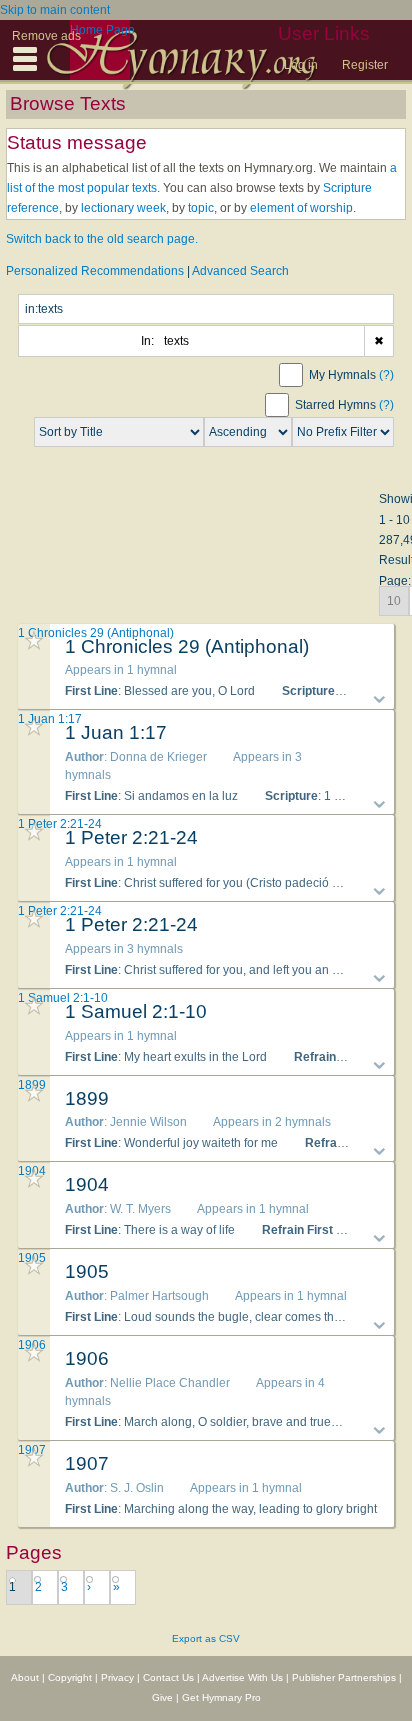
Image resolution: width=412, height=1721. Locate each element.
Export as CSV (206, 1638)
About (25, 1677)
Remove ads (46, 36)
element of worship (301, 208)
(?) (386, 375)
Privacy (117, 1677)
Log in (301, 65)
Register (365, 65)
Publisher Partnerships (344, 1677)
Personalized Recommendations (95, 271)
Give (162, 1697)
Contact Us (168, 1677)
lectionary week (123, 208)
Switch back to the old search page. (102, 239)
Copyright (70, 1677)
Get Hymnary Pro (221, 1697)
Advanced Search (240, 271)
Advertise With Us (242, 1677)
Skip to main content (55, 10)
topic (201, 208)
